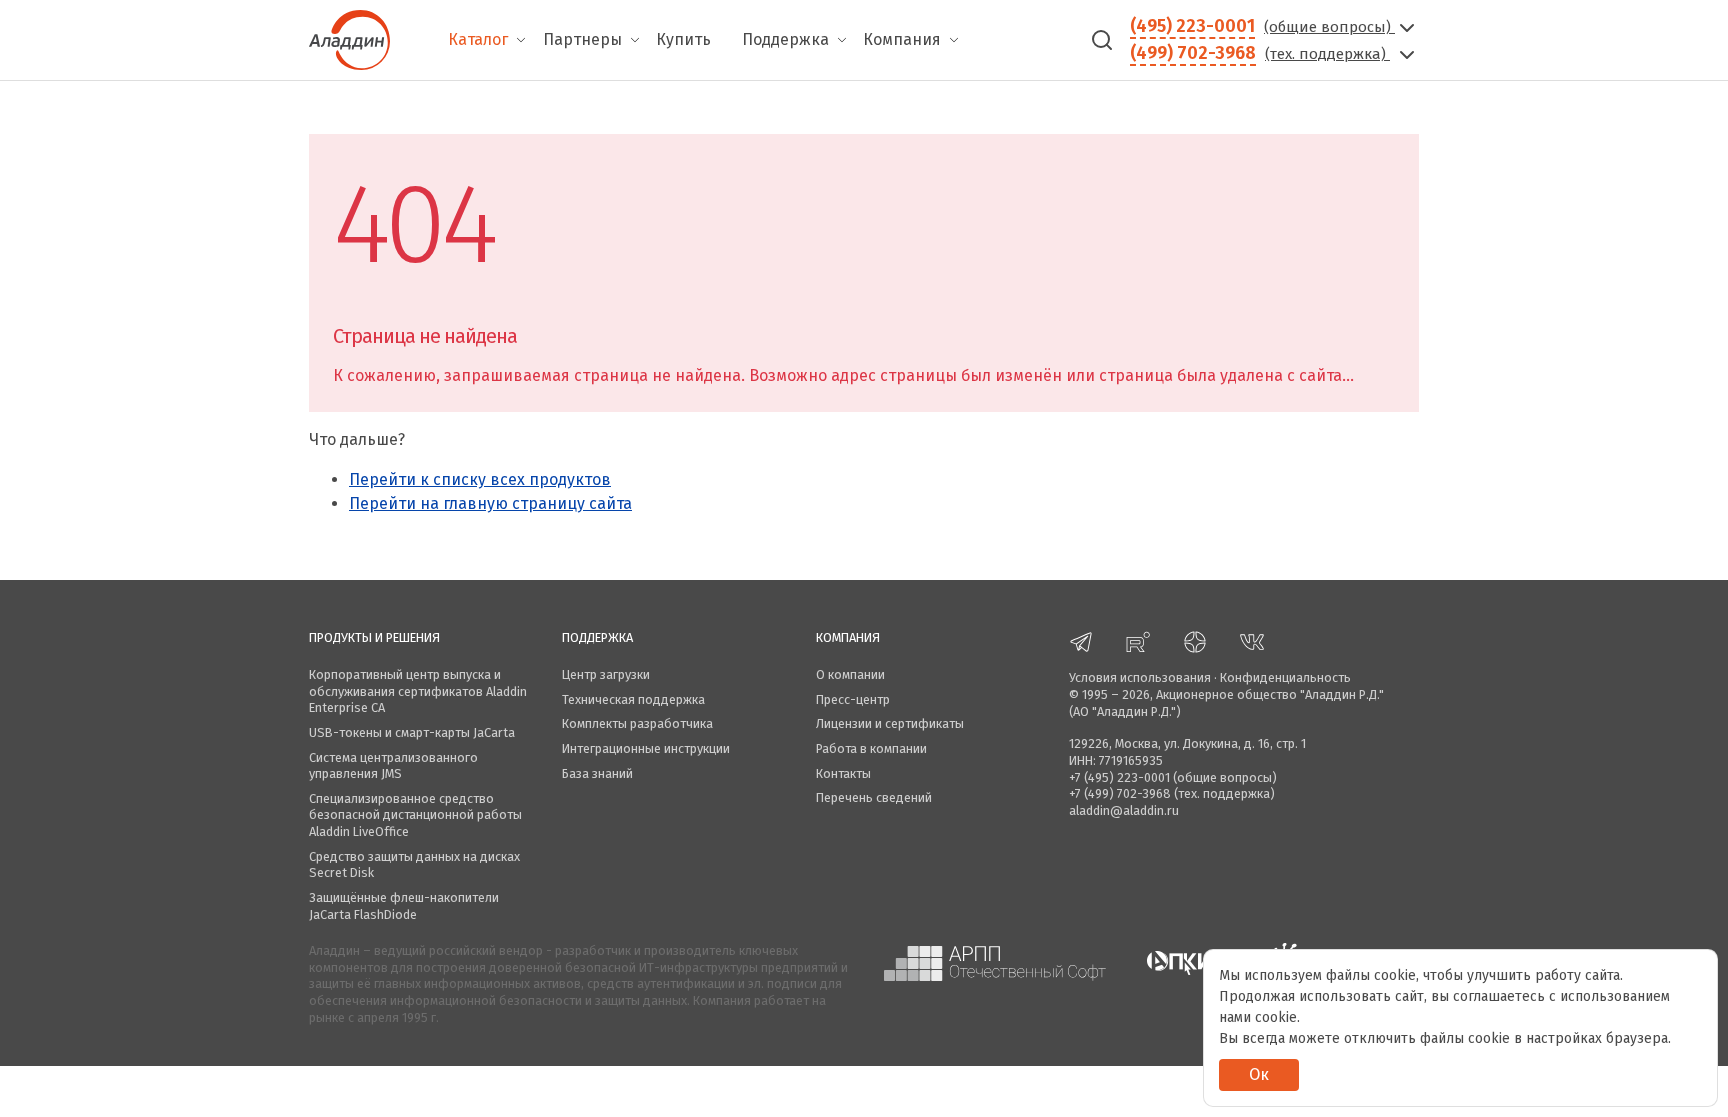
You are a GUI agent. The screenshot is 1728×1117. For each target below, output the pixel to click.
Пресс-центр (853, 699)
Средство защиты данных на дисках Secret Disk (414, 865)
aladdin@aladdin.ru (1124, 810)
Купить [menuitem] (683, 39)
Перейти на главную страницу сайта (490, 503)
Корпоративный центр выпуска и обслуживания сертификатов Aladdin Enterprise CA (418, 691)
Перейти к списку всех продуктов (480, 479)
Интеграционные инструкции (646, 748)
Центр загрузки (606, 674)
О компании (850, 674)
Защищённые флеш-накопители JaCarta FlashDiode (404, 906)
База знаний (597, 773)
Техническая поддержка (633, 699)
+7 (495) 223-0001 (1119, 777)
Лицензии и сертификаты (890, 723)
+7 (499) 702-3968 (1120, 793)
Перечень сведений (874, 797)
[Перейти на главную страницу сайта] (349, 38)
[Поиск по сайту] (1102, 40)
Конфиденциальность (1285, 677)
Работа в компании (871, 748)
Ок (1259, 1074)
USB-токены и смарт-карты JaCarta (412, 732)
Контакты (843, 773)
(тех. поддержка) (1327, 54)
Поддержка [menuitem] (785, 39)
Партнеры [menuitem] (582, 39)
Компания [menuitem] (902, 39)
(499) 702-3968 (1193, 53)
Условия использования (1140, 677)
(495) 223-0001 (1192, 26)
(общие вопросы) (1329, 27)
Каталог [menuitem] (478, 39)
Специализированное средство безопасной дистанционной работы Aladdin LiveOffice (415, 815)
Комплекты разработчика (637, 723)
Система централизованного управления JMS (393, 766)
